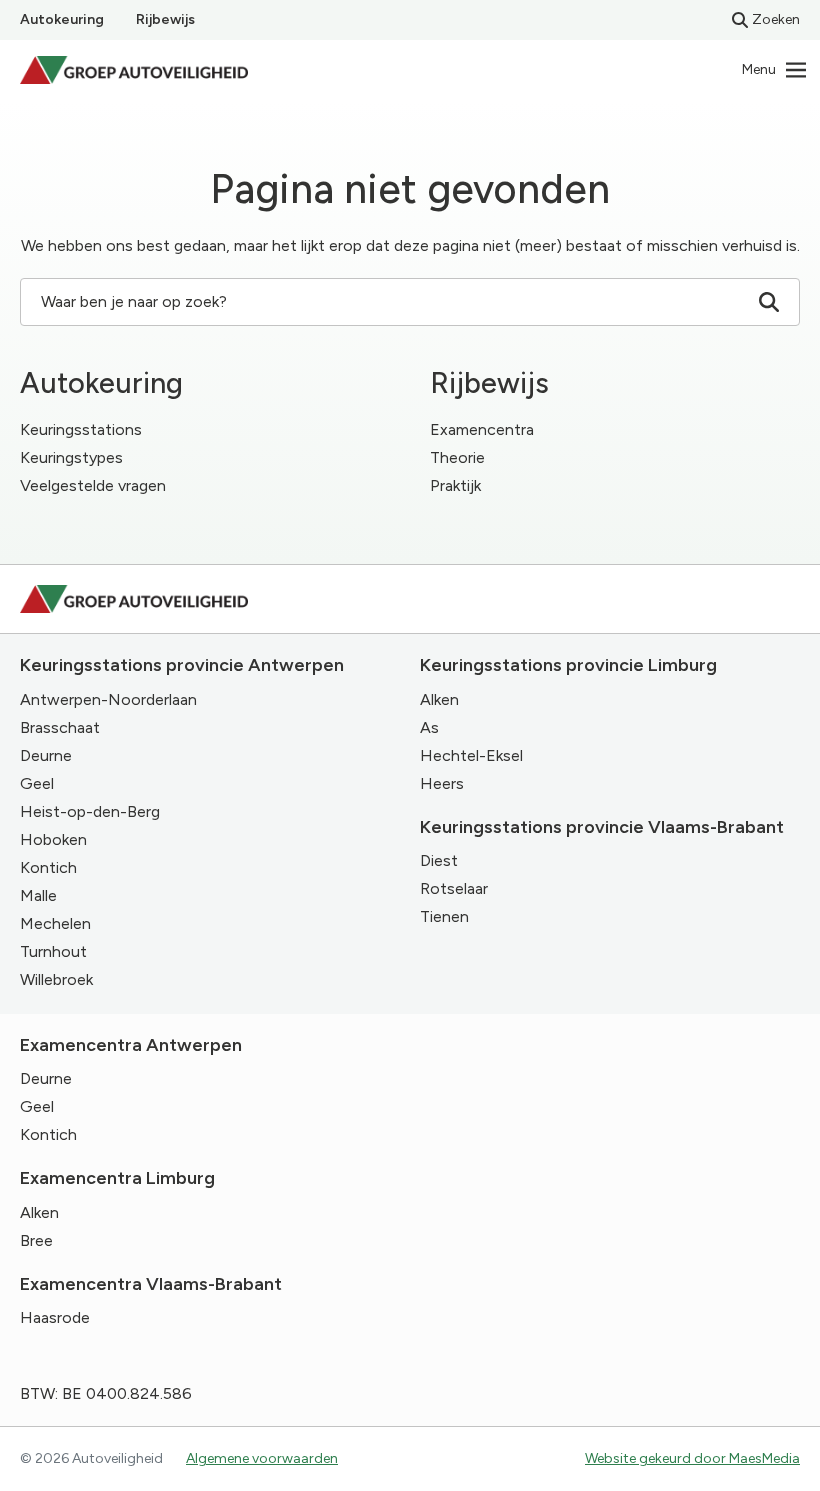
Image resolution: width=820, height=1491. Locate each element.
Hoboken (53, 839)
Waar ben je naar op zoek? (134, 301)
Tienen (444, 916)
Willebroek (56, 979)
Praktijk (455, 485)
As (429, 727)
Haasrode (55, 1317)
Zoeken (776, 19)
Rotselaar (454, 888)
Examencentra (482, 429)
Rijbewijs (165, 19)
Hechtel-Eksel (471, 755)
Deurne (46, 755)
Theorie (457, 457)
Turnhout (53, 951)
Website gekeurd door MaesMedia (692, 1458)
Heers (442, 783)
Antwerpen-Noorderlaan (108, 699)
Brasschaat (60, 727)
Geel (37, 783)
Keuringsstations (81, 429)
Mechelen (55, 923)
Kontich (48, 867)
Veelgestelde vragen (93, 485)
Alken (439, 699)
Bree (36, 1240)
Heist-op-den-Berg (90, 811)
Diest (439, 860)
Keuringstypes (71, 457)
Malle (38, 895)
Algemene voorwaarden (262, 1458)
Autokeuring (62, 19)
